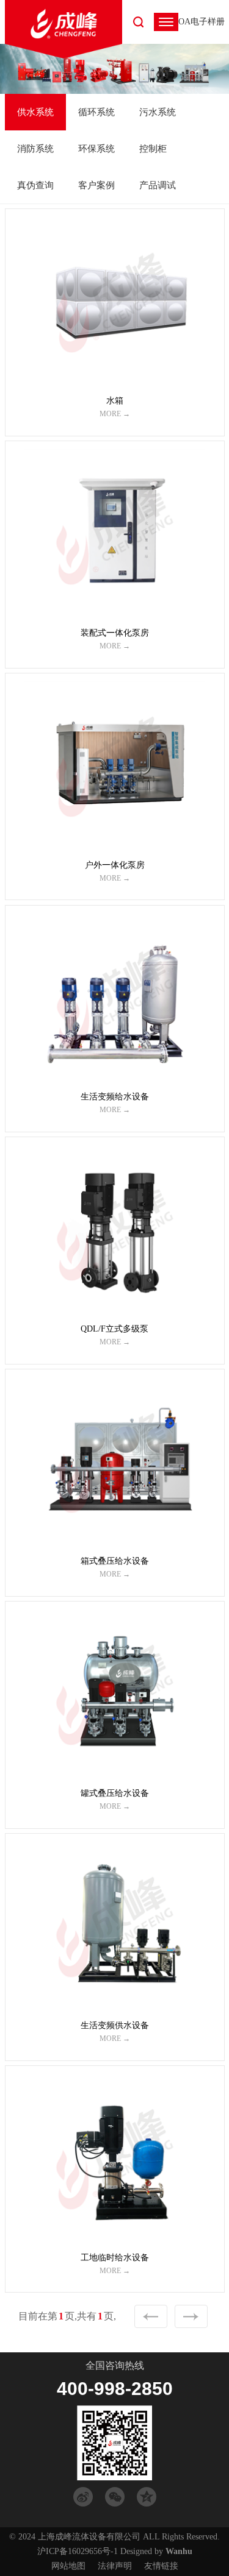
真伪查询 (35, 185)
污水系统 (158, 112)
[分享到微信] (115, 2497)
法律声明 (115, 2566)
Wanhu (179, 2551)
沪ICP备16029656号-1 (78, 2551)
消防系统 (35, 149)
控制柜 (153, 149)
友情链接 (161, 2566)
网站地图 (68, 2566)
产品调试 (158, 185)
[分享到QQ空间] (147, 2497)
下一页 (191, 2316)
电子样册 (208, 22)
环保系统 (96, 149)
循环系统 (96, 112)
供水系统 (35, 112)
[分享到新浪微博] (83, 2497)
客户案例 (96, 185)
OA (184, 22)
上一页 (151, 2316)
